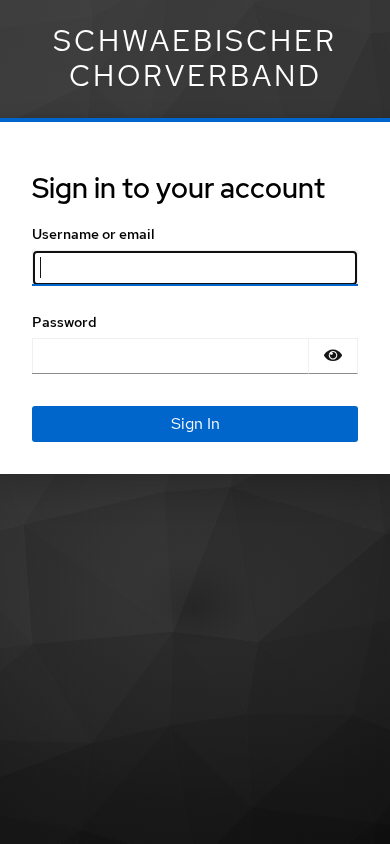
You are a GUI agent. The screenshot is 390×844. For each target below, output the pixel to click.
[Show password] (333, 356)
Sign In (195, 423)
